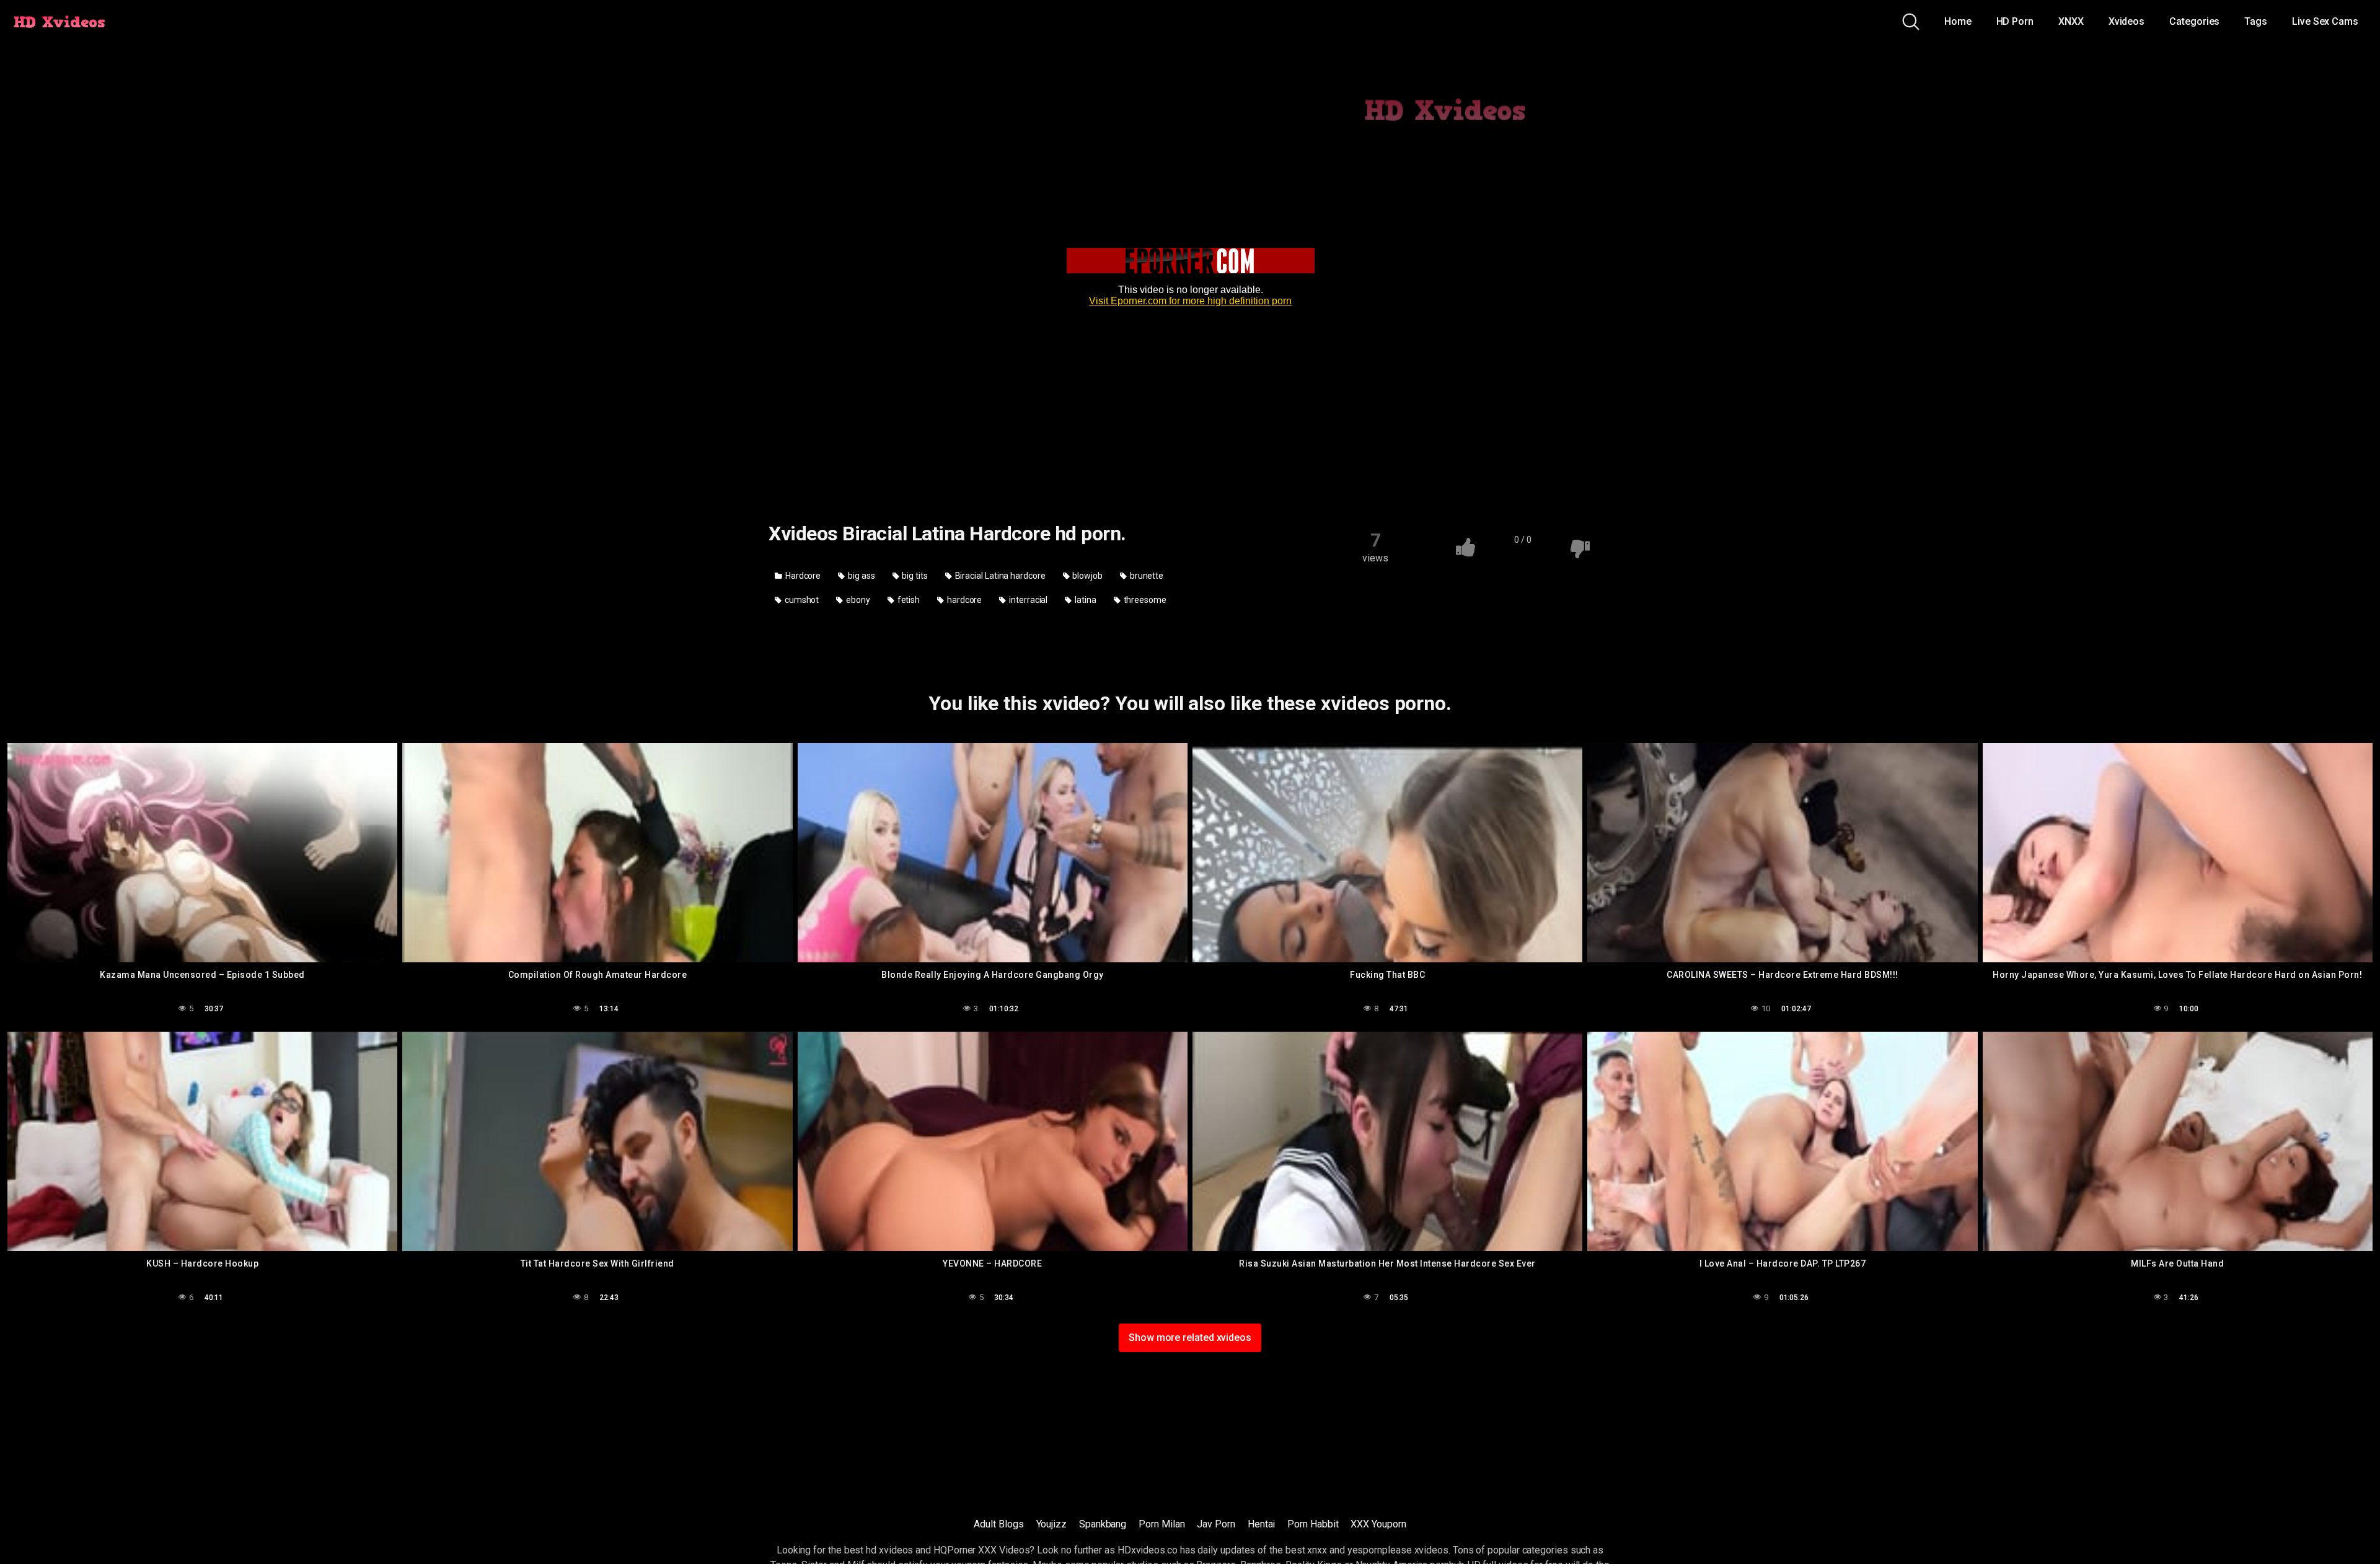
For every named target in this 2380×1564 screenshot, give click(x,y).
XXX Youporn (1378, 1524)
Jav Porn (1216, 1524)
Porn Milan (1161, 1524)
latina (1084, 600)
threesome (1144, 600)
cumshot (801, 600)
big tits (914, 576)
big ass (860, 576)
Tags (2256, 21)
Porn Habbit (1313, 1524)
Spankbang (1103, 1524)
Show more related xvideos (1190, 1338)
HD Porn (2015, 21)
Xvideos (2127, 21)
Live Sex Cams (2325, 21)
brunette (1146, 576)
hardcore (963, 600)
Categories (2194, 21)
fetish (908, 600)
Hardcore (802, 576)
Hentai (1262, 1524)
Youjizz (1051, 1524)
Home (1958, 21)
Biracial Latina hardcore (999, 576)
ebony (857, 600)
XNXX (2071, 21)
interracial (1027, 600)
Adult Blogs (998, 1524)
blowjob (1087, 576)
